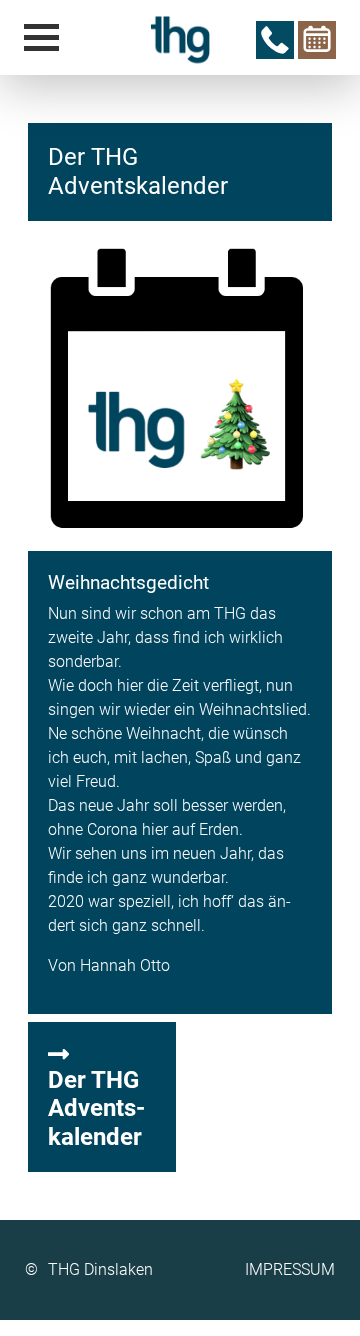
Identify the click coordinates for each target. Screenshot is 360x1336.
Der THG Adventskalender (96, 1109)
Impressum (290, 1269)
